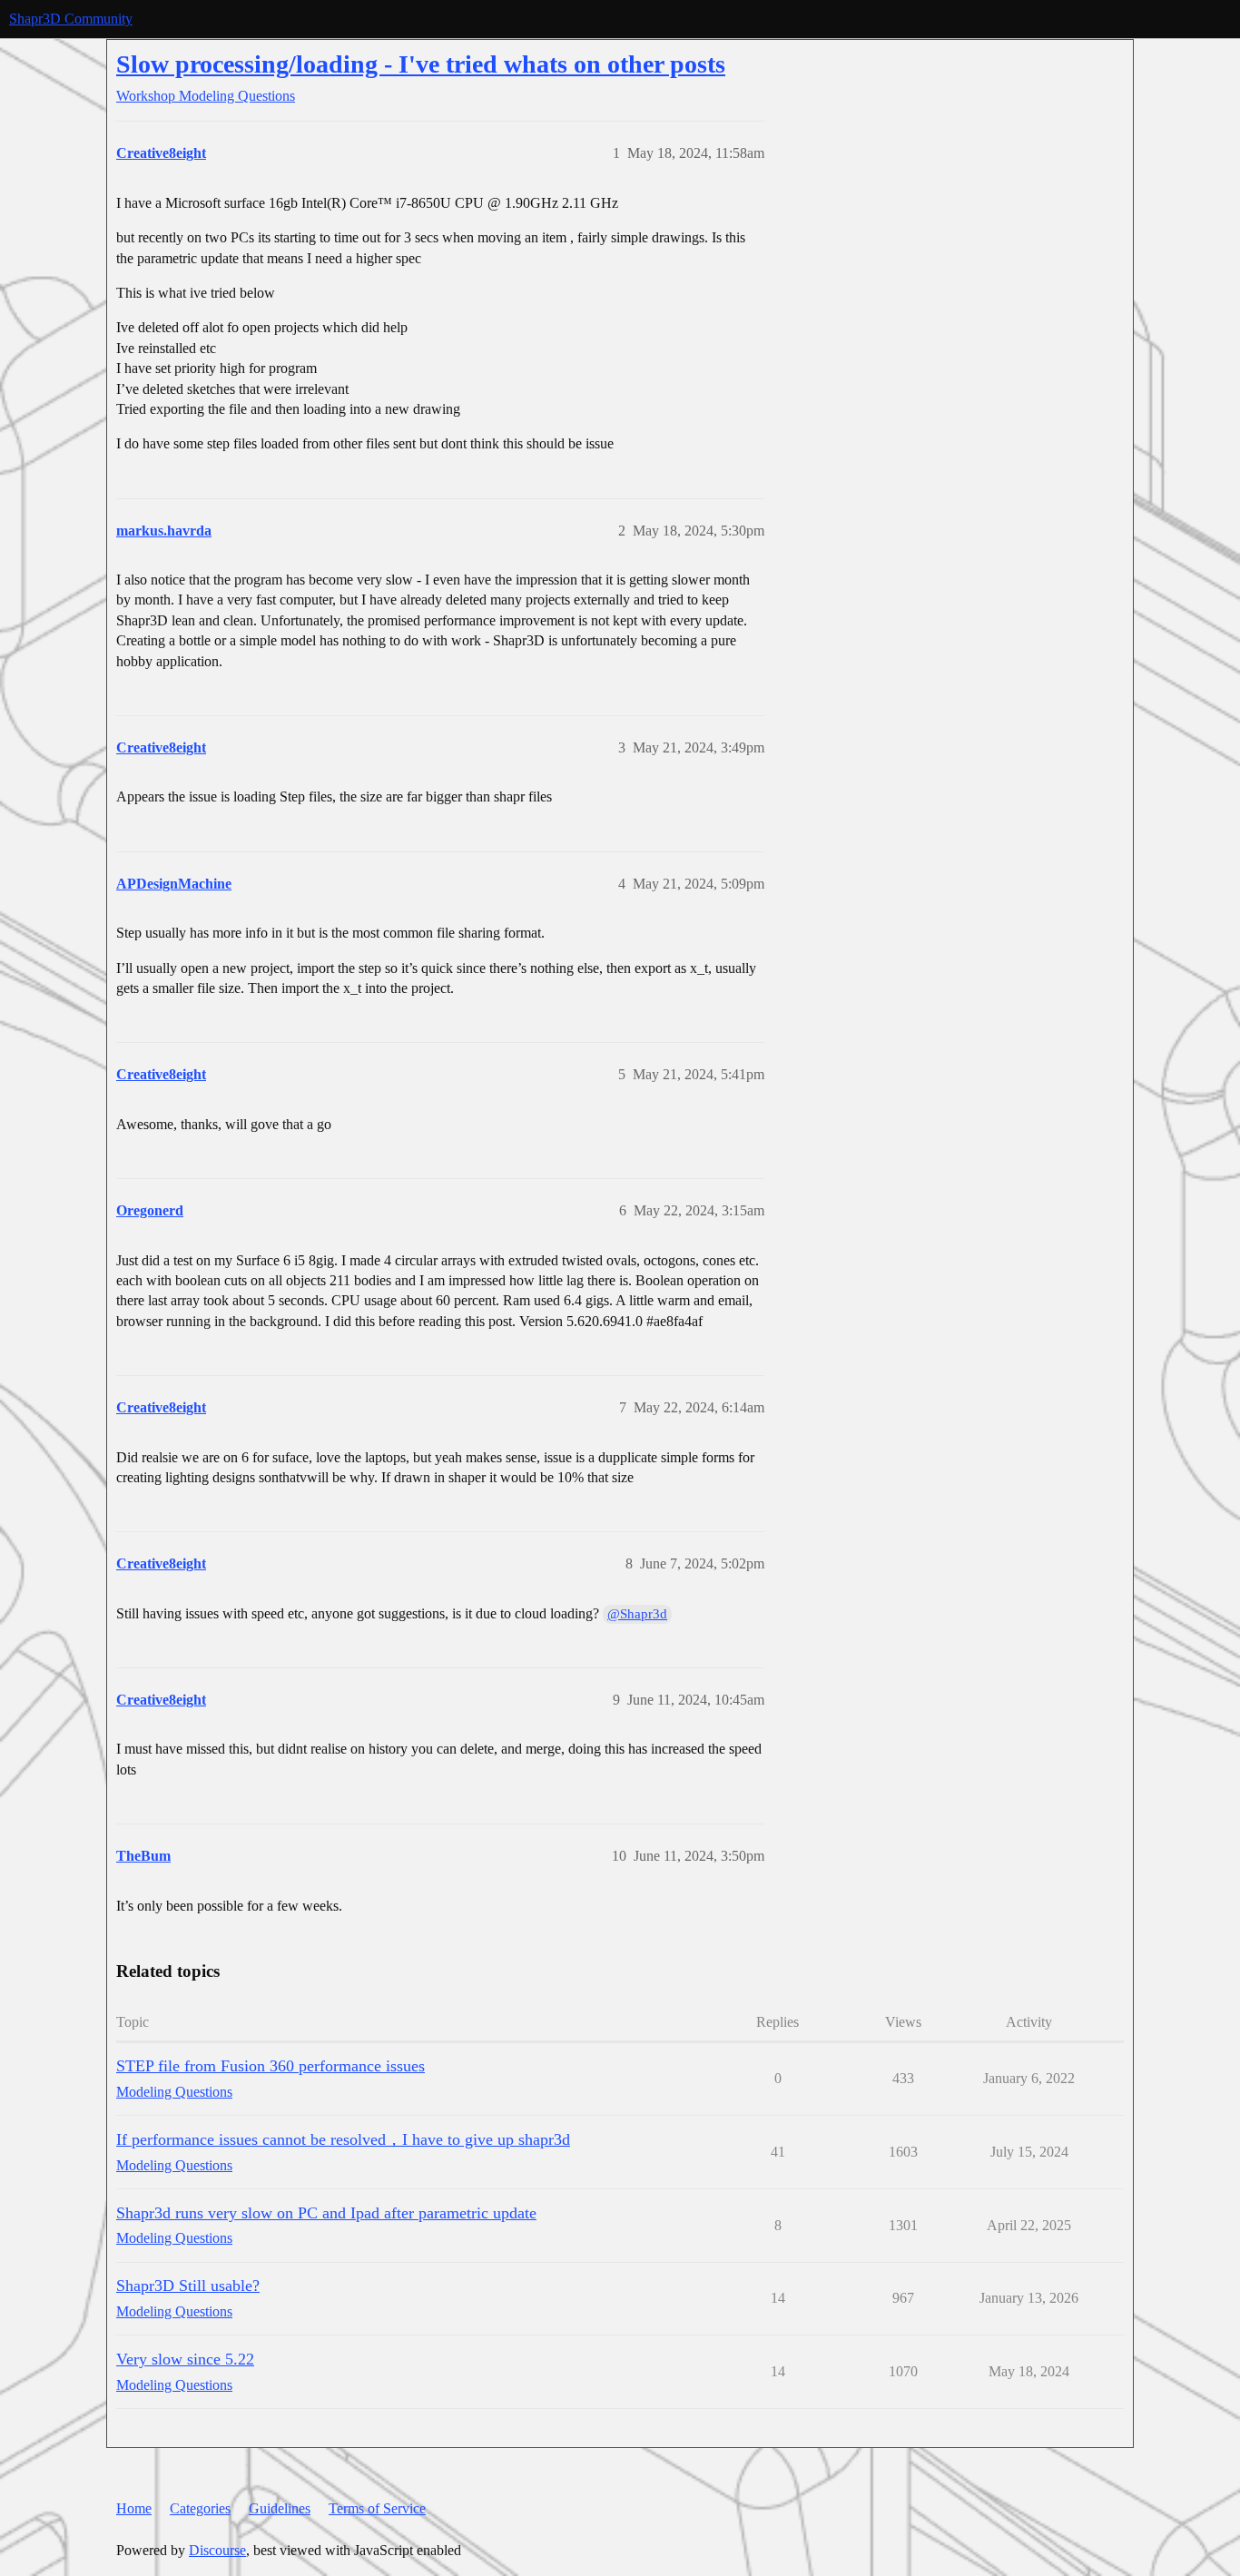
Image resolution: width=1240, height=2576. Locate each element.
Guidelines (280, 2508)
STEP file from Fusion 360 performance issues (271, 2066)
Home (134, 2508)
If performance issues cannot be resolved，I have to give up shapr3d (343, 2139)
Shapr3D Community (71, 19)
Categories (200, 2508)
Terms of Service (377, 2508)
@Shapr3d (637, 1614)
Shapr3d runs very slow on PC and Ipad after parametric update (326, 2213)
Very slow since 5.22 (185, 2359)
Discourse (217, 2550)
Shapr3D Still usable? (188, 2286)
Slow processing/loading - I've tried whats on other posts (421, 64)
